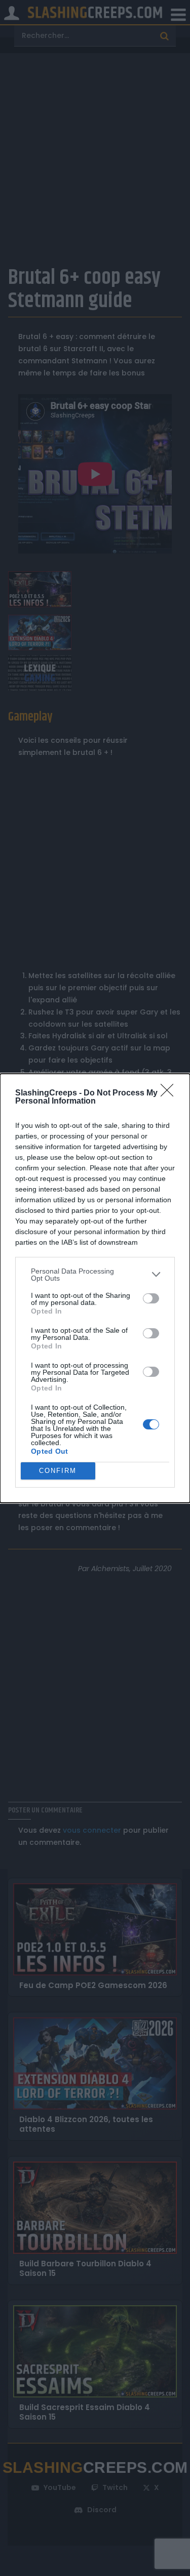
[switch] (151, 1298)
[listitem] (95, 1275)
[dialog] (95, 1288)
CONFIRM (58, 1471)
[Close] (170, 1093)
